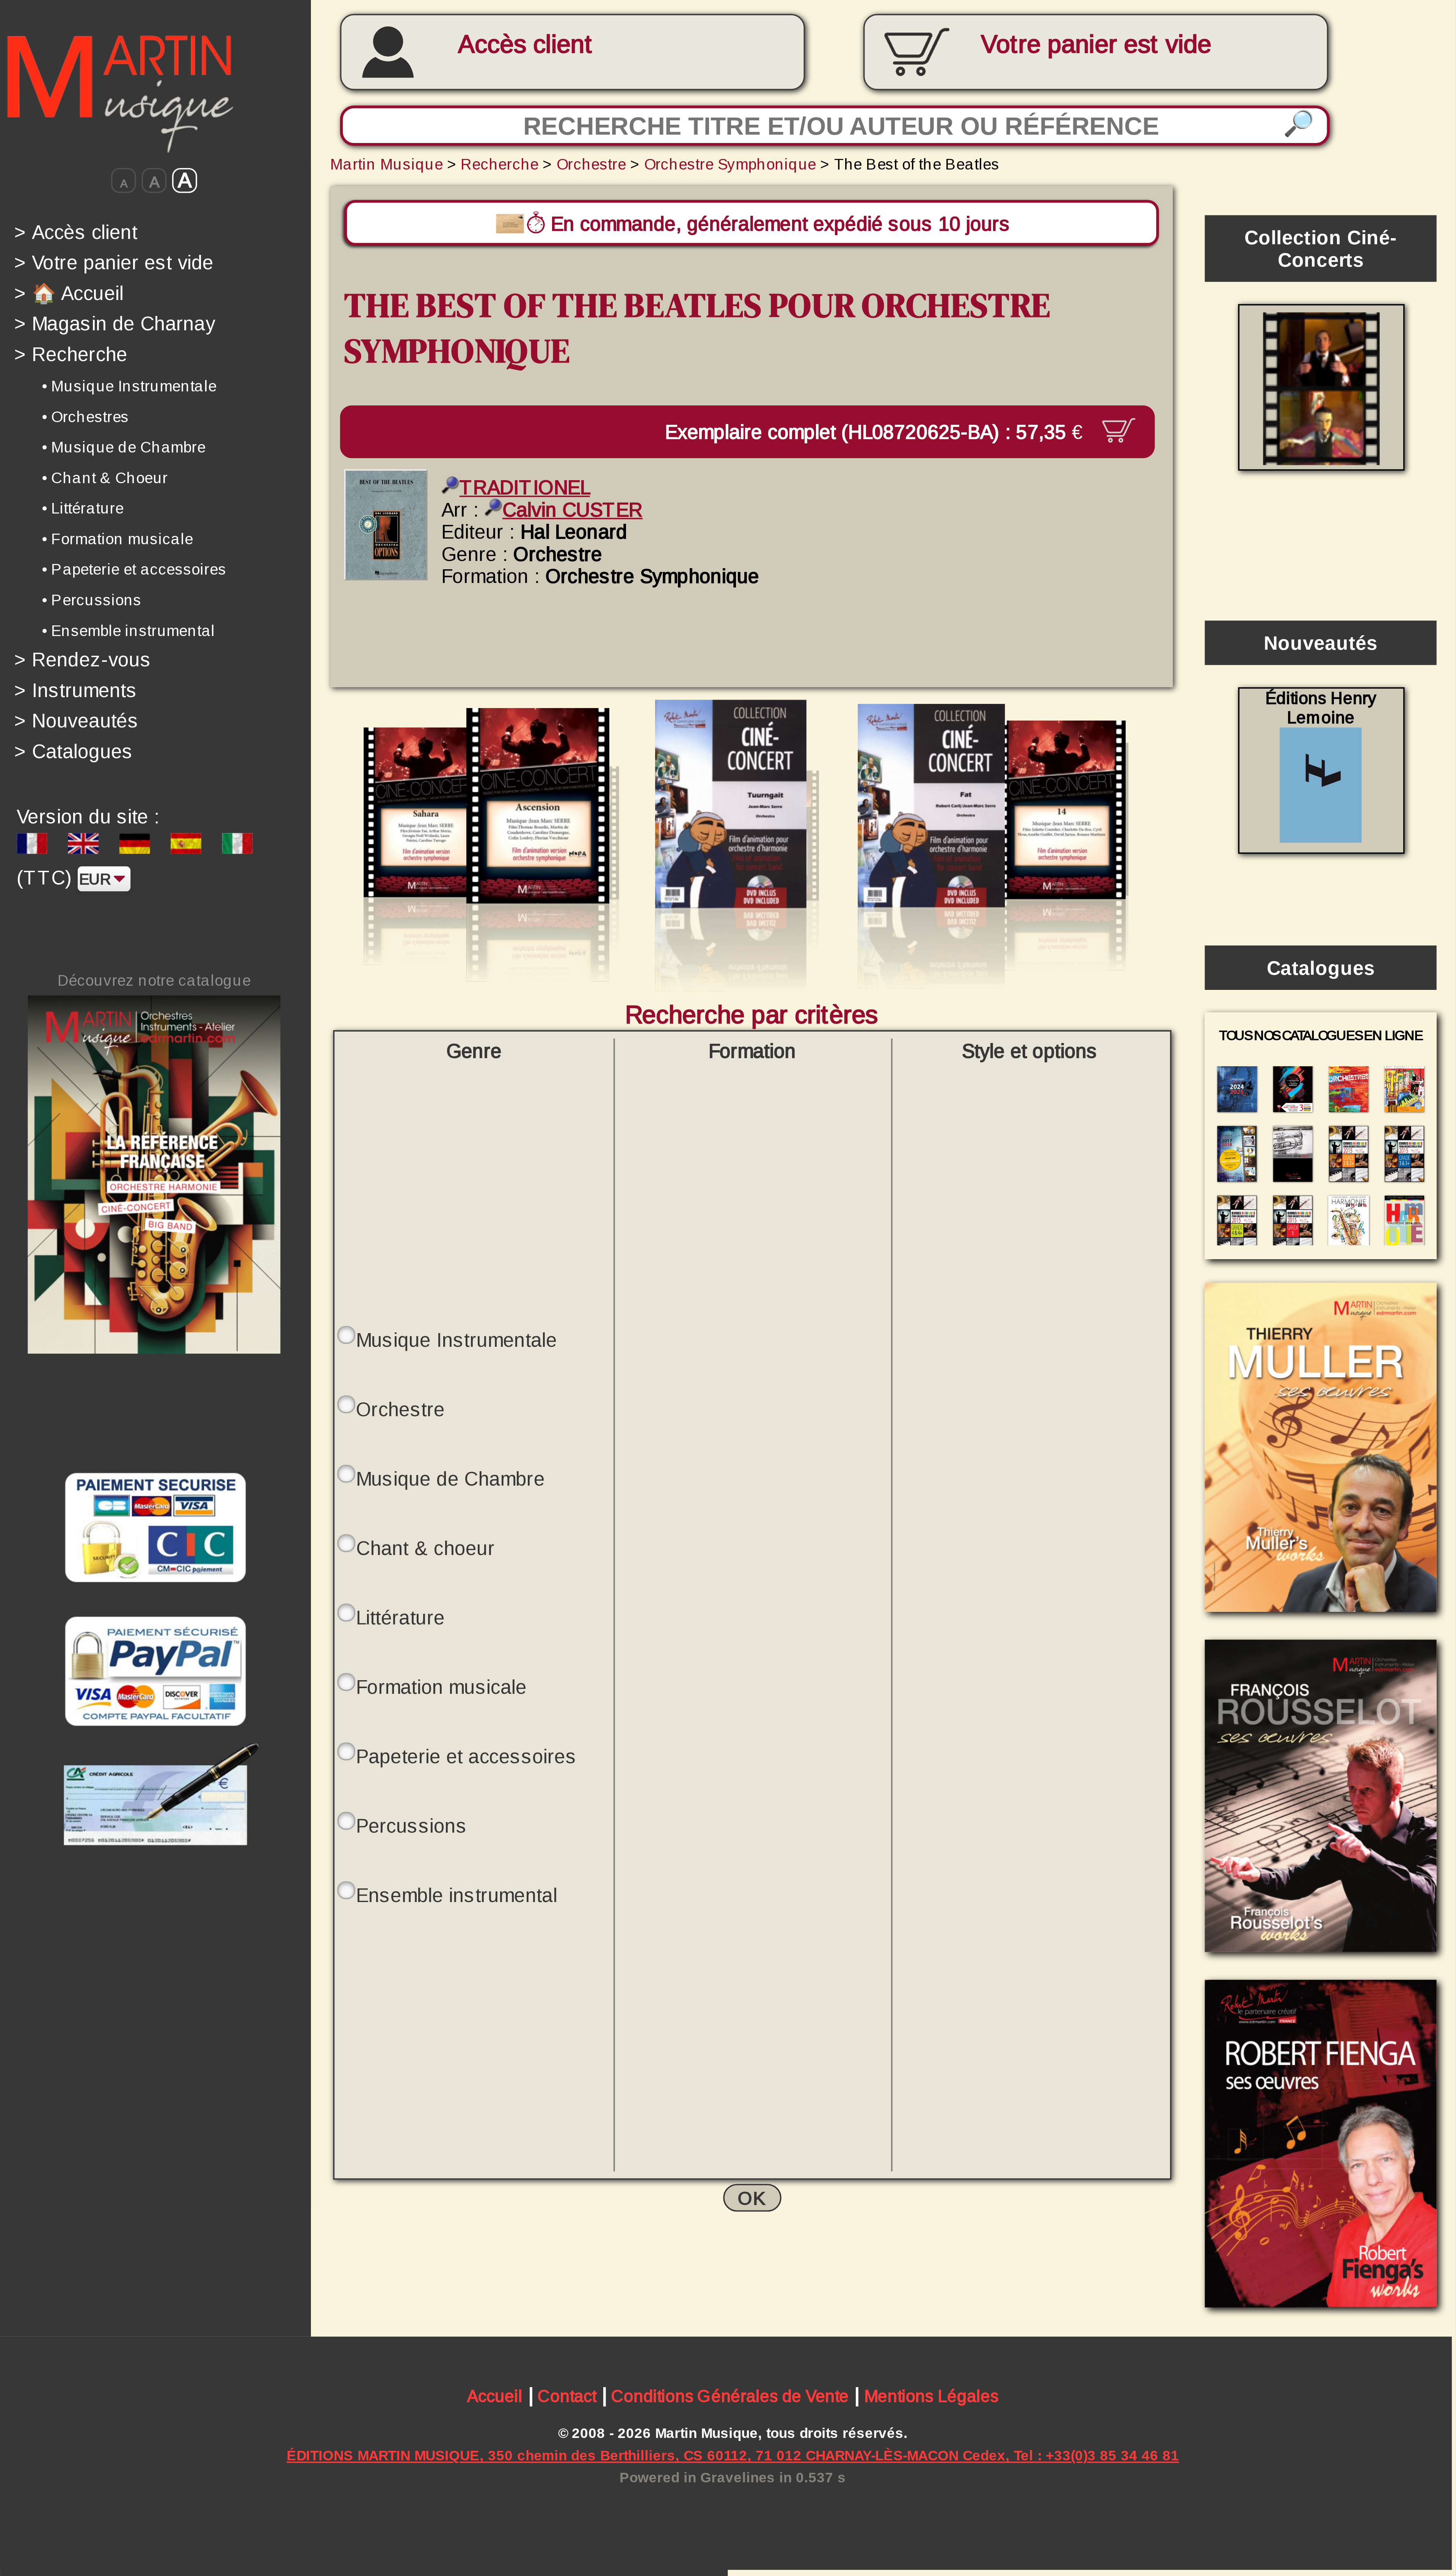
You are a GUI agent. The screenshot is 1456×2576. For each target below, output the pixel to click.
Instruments (76, 690)
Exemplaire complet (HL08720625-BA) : (873, 431)
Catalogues (74, 751)
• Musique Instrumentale (129, 386)
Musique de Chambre (450, 1479)
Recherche (71, 354)
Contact (567, 2396)
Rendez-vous (83, 660)
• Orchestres (86, 416)
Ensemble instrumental (457, 1895)
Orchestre (591, 164)
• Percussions (92, 600)
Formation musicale (441, 1687)
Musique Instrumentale (457, 1340)
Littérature (400, 1618)
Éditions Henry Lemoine (1321, 708)
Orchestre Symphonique (730, 164)
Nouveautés (76, 721)
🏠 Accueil (69, 293)
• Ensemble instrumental (129, 630)
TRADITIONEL (525, 488)
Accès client (525, 44)
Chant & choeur (425, 1548)
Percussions (412, 1826)
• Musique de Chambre (124, 447)
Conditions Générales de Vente (730, 2396)
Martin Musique (387, 164)
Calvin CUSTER (573, 510)
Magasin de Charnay (115, 324)
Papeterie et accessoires (466, 1757)
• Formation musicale (117, 539)
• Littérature (83, 508)
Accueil (495, 2396)
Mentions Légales (931, 2396)
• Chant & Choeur (105, 478)
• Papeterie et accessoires (134, 569)
